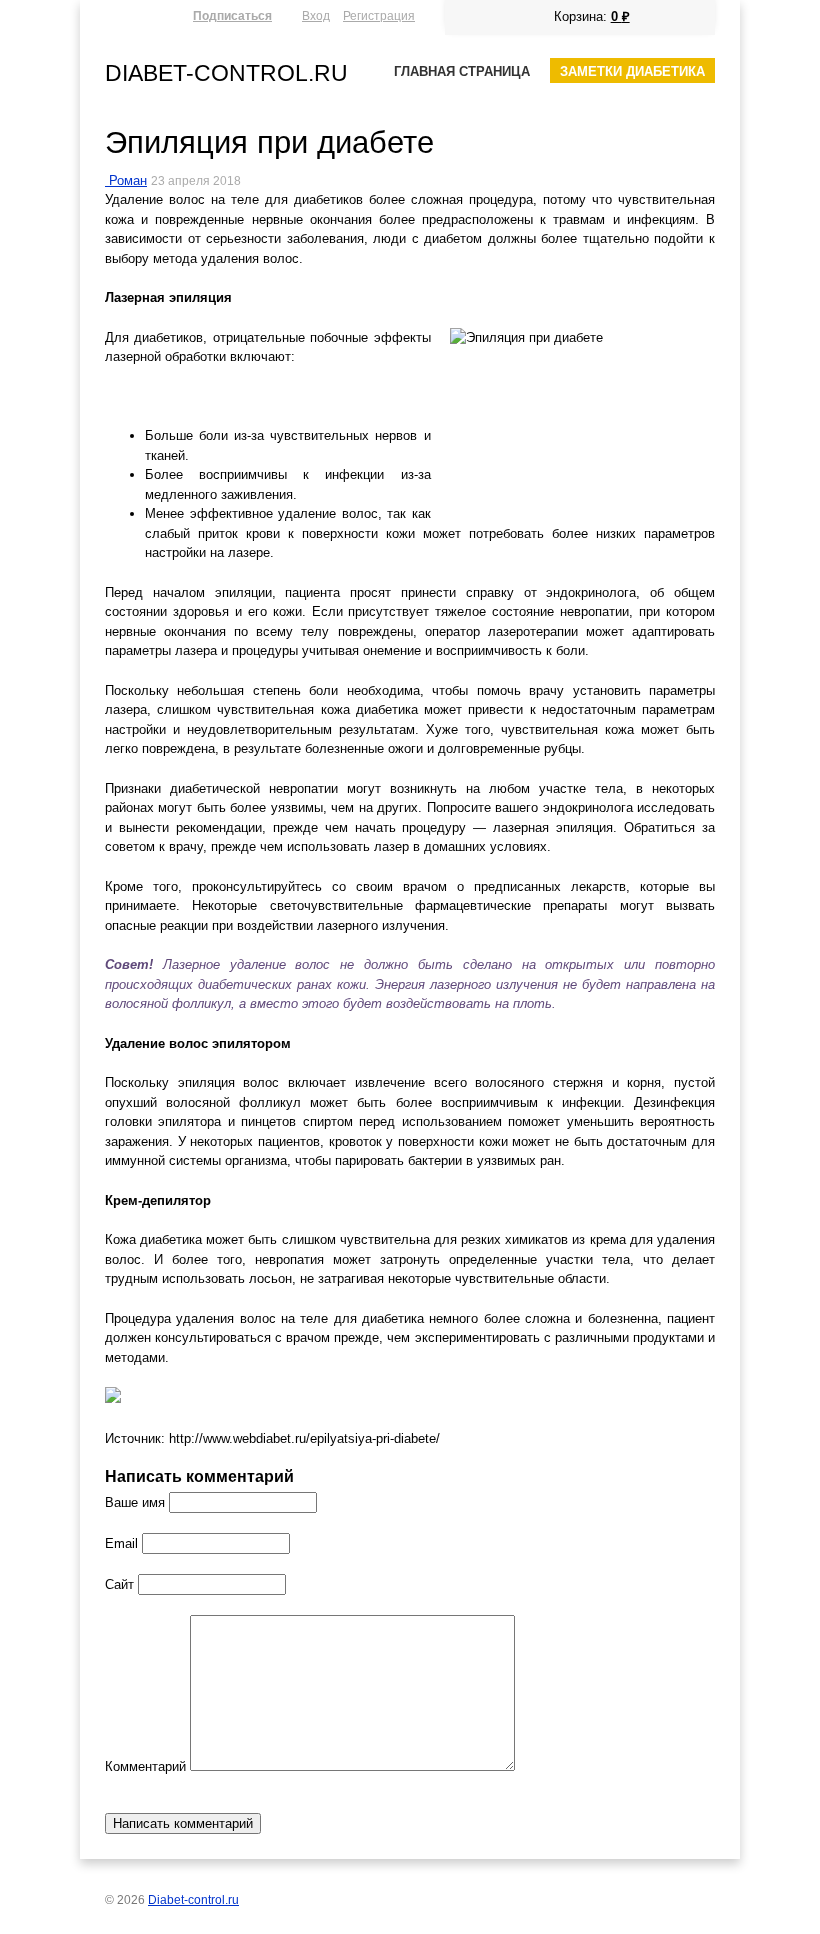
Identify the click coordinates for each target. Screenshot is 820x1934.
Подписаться (232, 15)
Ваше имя (135, 1502)
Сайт (119, 1584)
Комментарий (145, 1766)
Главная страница (462, 71)
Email (121, 1543)
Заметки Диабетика (632, 71)
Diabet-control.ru (226, 73)
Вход (316, 15)
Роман (128, 180)
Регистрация (379, 15)
